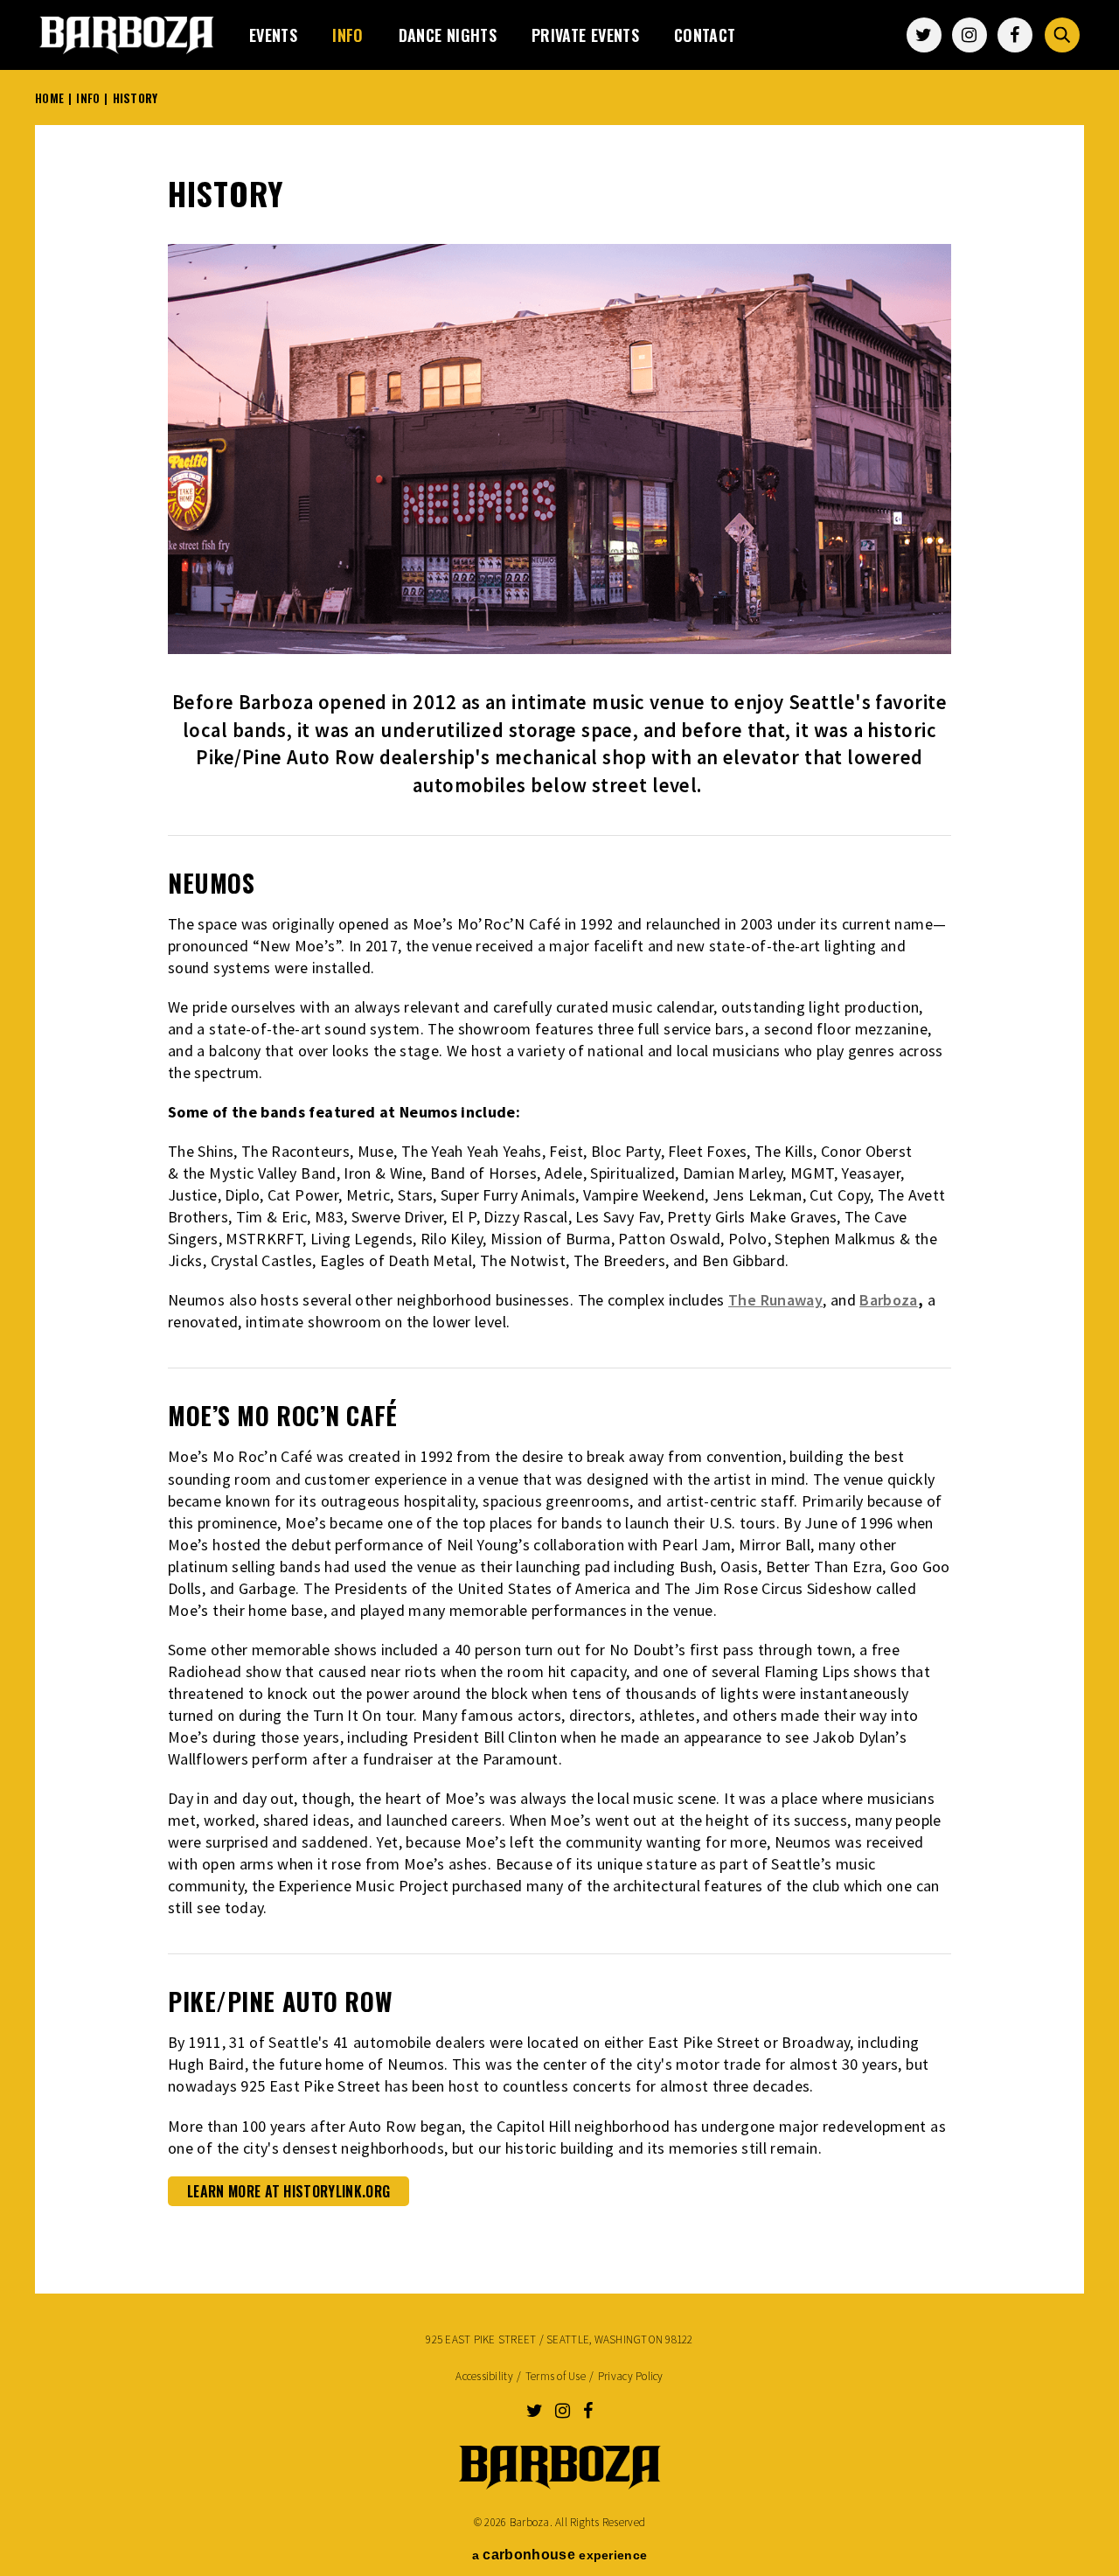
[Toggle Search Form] (1062, 35)
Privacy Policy (631, 2376)
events (273, 35)
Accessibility (484, 2376)
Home (49, 98)
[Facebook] (1015, 35)
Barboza (127, 35)
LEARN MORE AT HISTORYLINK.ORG (288, 2191)
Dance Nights (448, 35)
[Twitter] (924, 35)
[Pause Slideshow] (928, 268)
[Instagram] (970, 35)
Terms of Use (556, 2376)
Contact (705, 35)
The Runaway (775, 1300)
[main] (559, 1199)
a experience (559, 2555)
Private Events (585, 35)
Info (348, 35)
